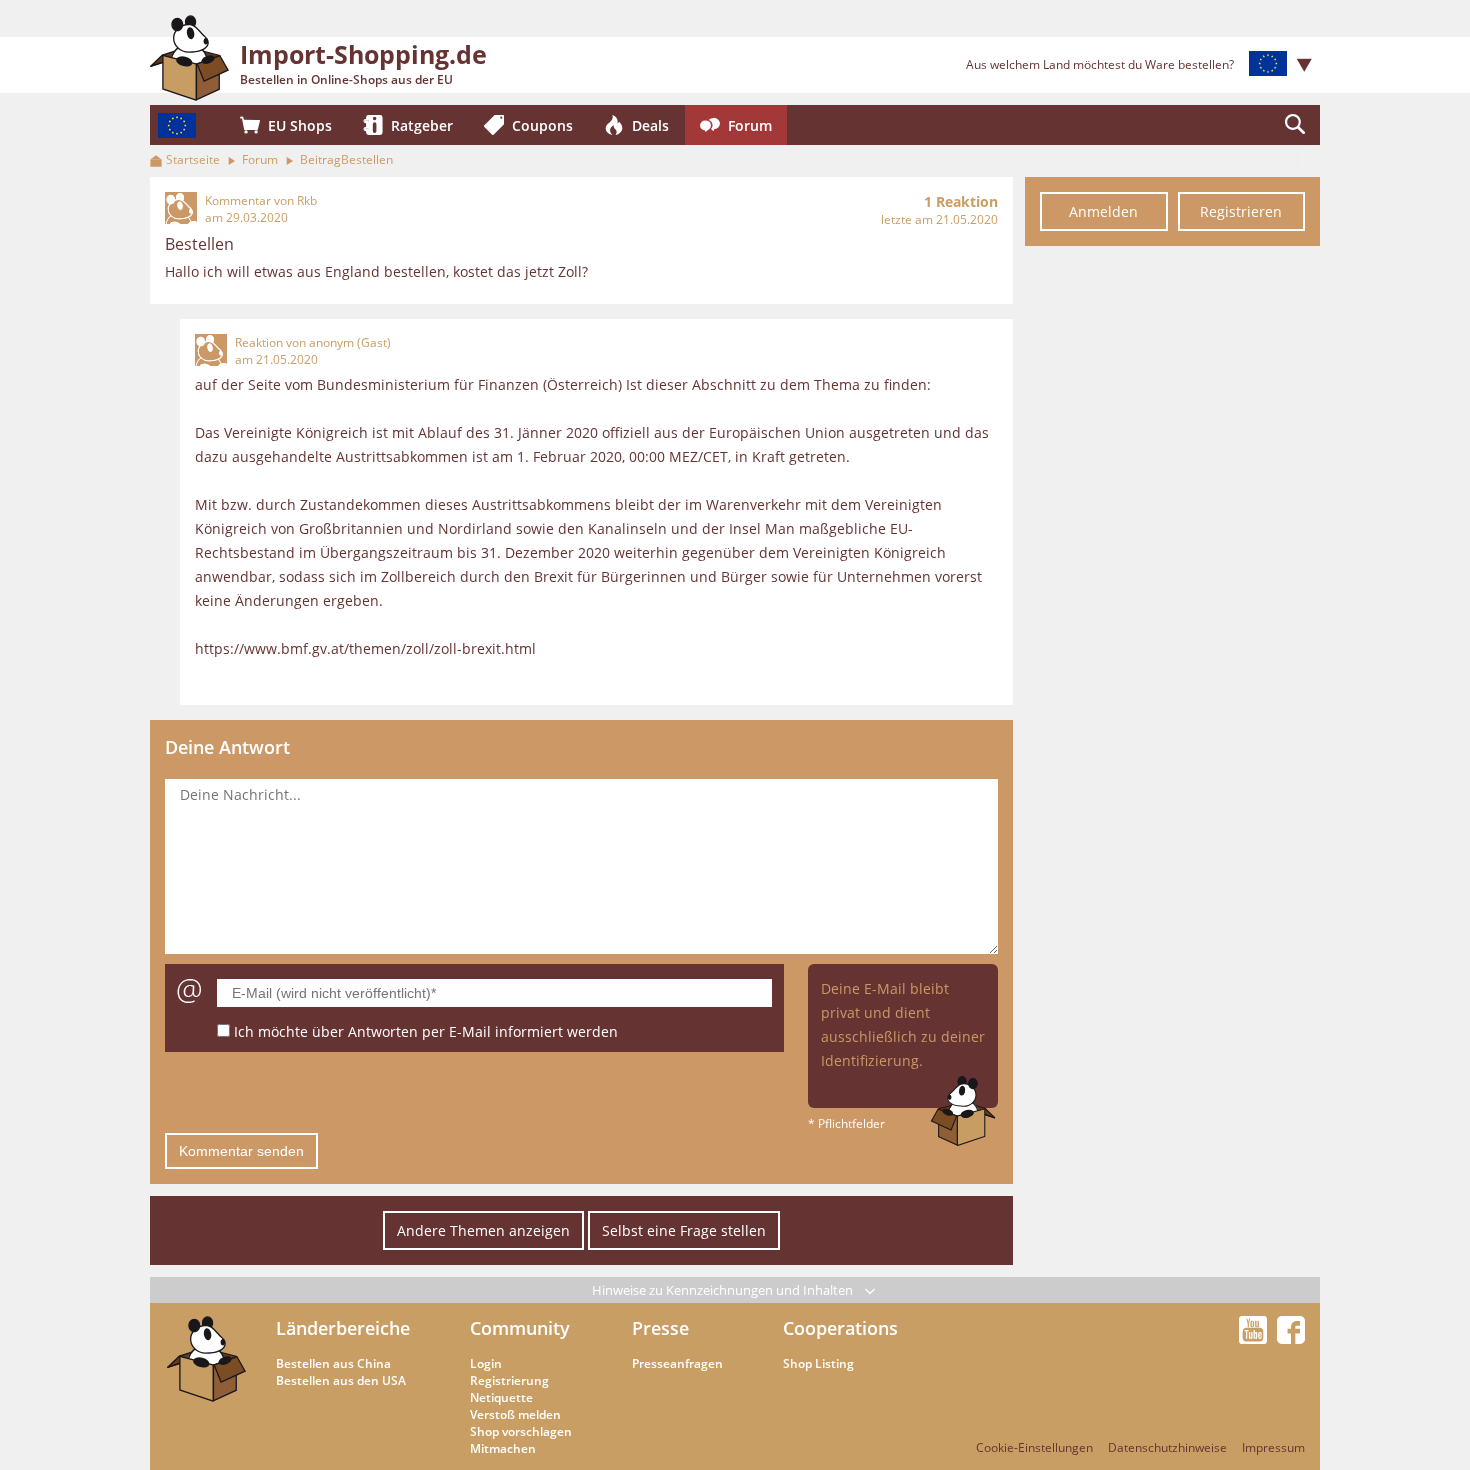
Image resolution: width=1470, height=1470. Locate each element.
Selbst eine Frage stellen (684, 1230)
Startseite (193, 159)
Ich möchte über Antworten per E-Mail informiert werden (426, 1031)
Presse (660, 1328)
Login (486, 1363)
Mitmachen (503, 1448)
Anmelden (1103, 211)
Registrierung (509, 1380)
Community (520, 1328)
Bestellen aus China (333, 1363)
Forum (260, 159)
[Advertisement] (1172, 558)
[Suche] (1295, 125)
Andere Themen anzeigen (483, 1230)
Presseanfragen (677, 1363)
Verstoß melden (515, 1414)
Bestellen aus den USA (341, 1380)
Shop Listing (818, 1363)
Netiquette (501, 1397)
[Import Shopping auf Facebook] (1291, 1338)
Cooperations (840, 1328)
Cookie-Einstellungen (1034, 1447)
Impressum (1273, 1447)
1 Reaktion (961, 201)
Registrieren (1241, 211)
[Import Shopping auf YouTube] (1256, 1338)
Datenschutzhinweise (1167, 1447)
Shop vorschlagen (521, 1431)
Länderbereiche (343, 1328)
